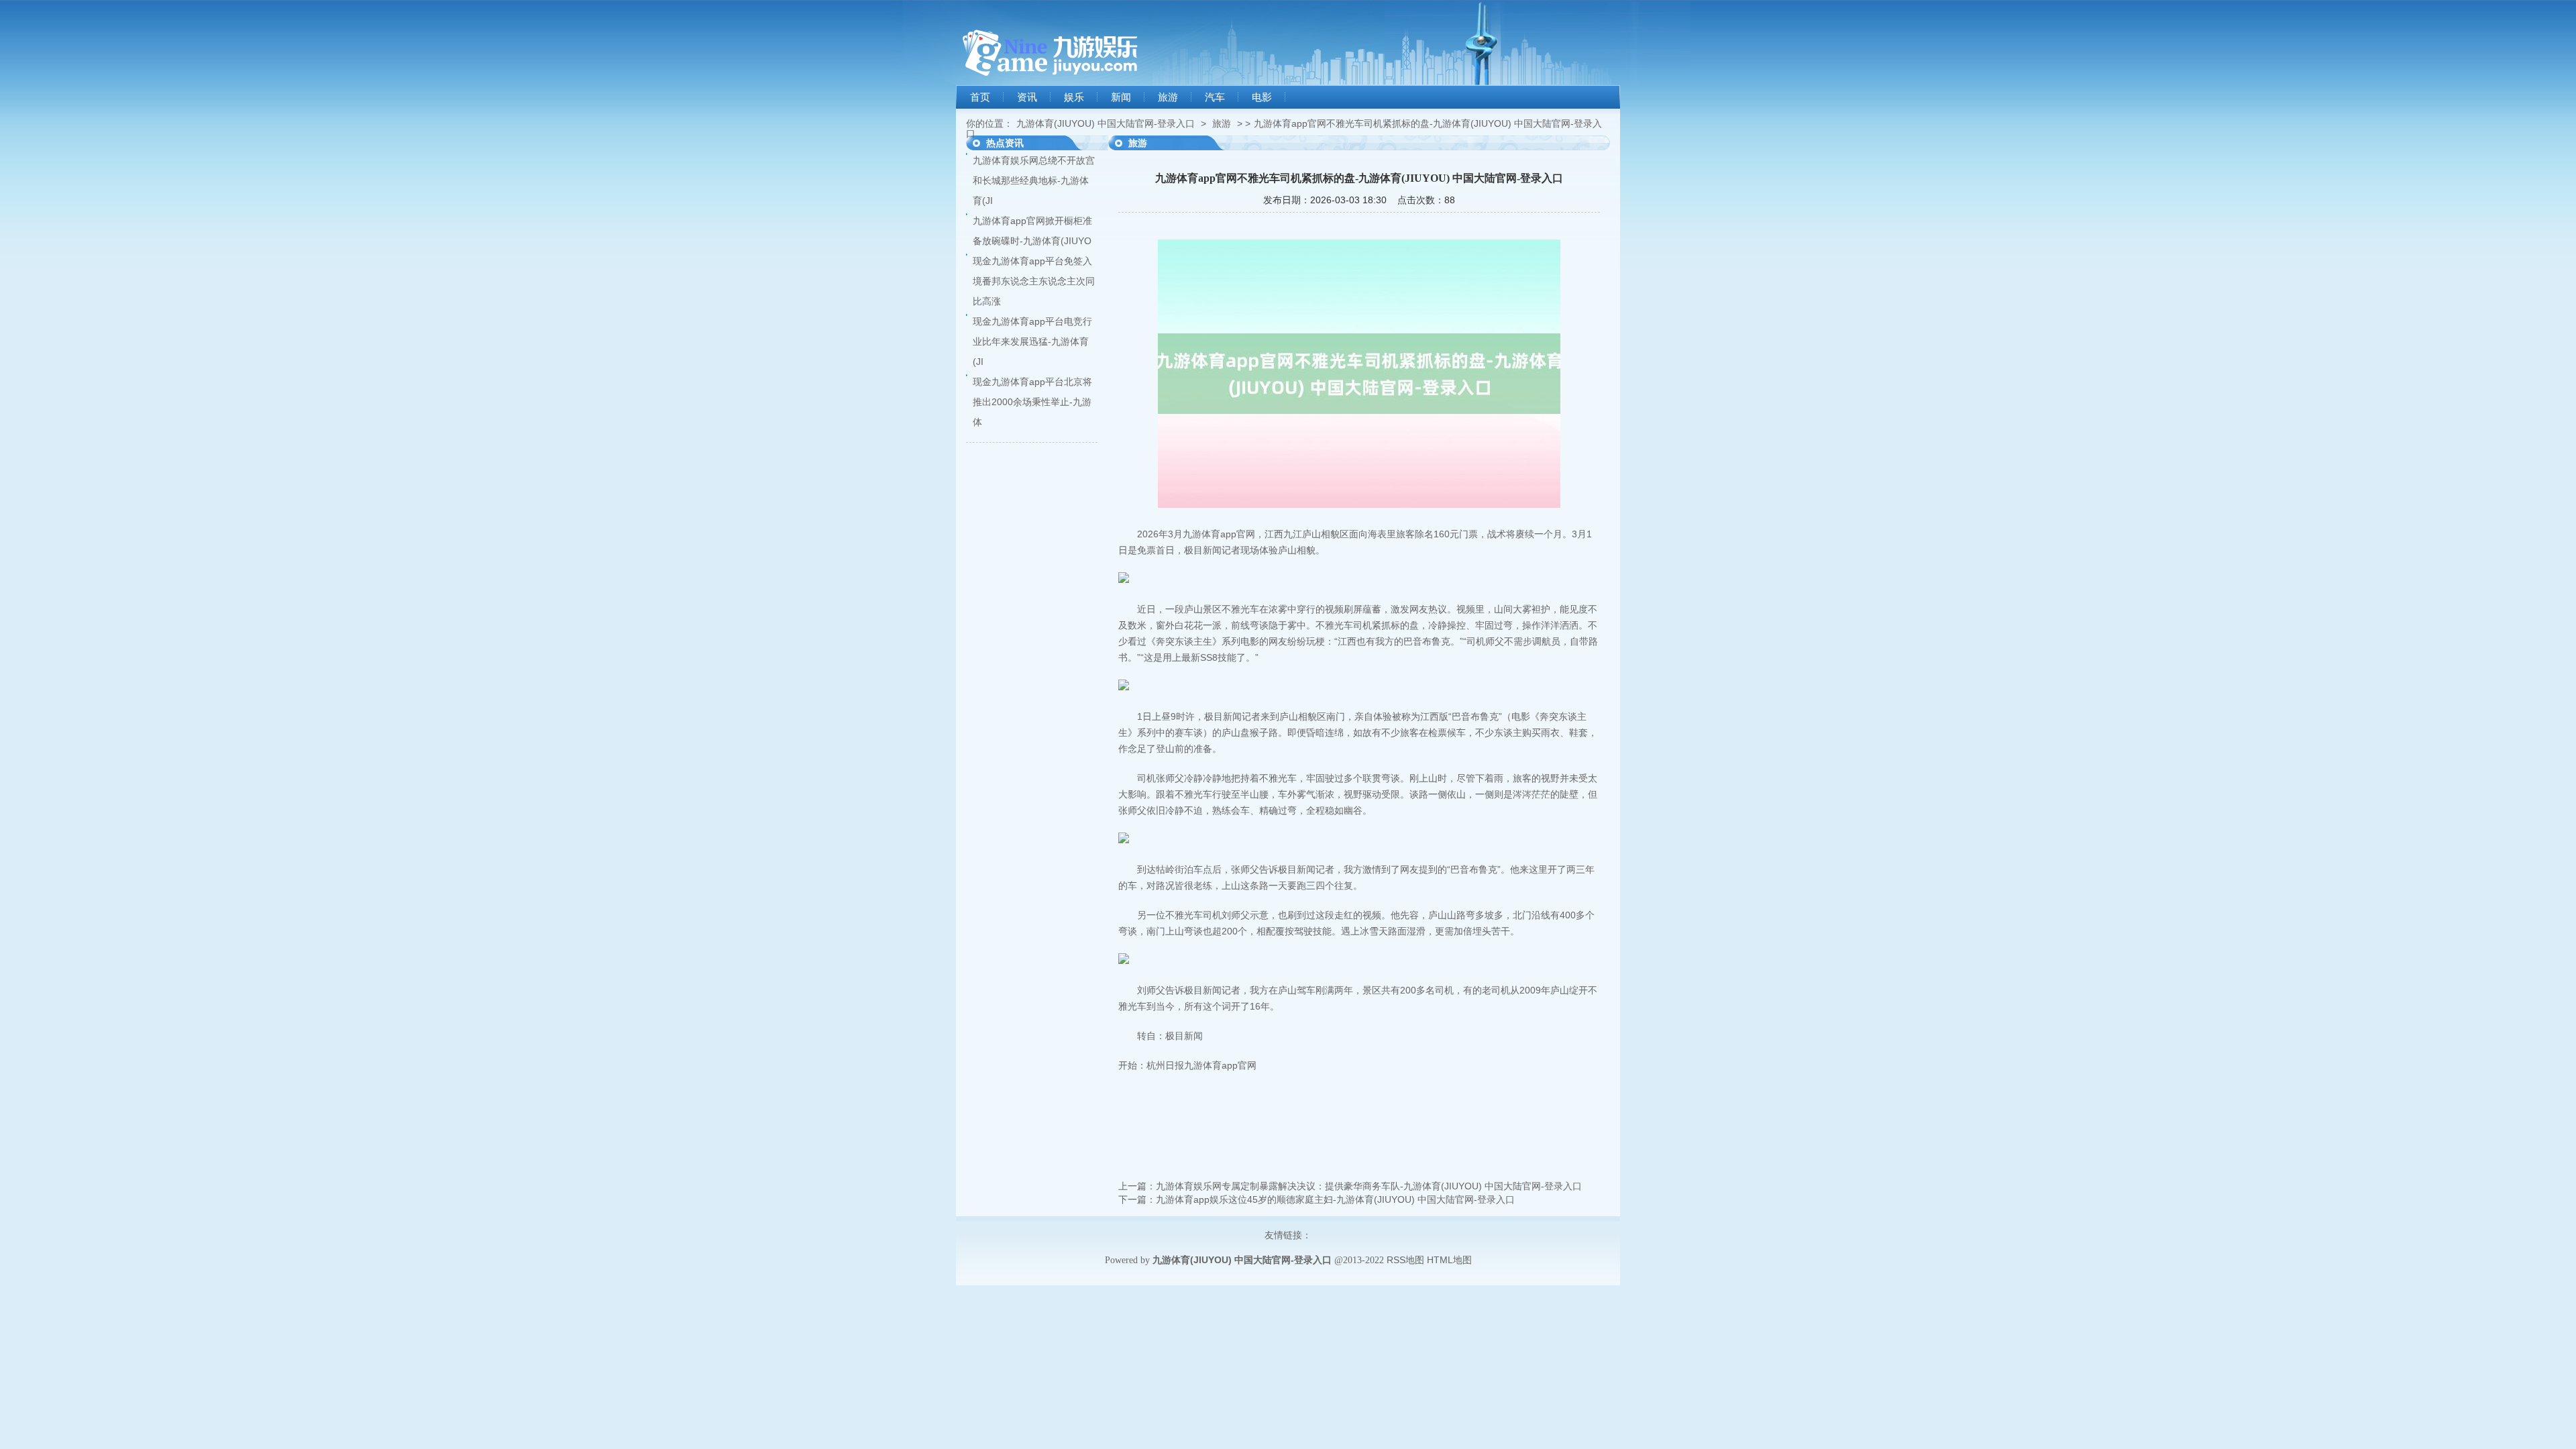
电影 (1262, 97)
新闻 (1121, 97)
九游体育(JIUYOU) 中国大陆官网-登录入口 (1106, 123)
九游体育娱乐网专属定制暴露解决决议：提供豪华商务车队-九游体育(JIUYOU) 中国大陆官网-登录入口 (1369, 1186)
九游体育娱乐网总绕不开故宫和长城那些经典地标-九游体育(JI (1034, 180)
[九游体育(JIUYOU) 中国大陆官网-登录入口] (1050, 82)
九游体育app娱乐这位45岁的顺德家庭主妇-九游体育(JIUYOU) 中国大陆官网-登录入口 (1335, 1199)
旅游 (1168, 97)
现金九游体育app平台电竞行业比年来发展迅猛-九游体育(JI (1032, 341)
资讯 (1027, 97)
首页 (980, 97)
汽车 (1215, 97)
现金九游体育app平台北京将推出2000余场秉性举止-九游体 (1032, 402)
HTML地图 (1449, 1260)
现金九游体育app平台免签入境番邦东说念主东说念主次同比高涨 (1034, 281)
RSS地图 (1405, 1260)
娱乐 (1074, 97)
